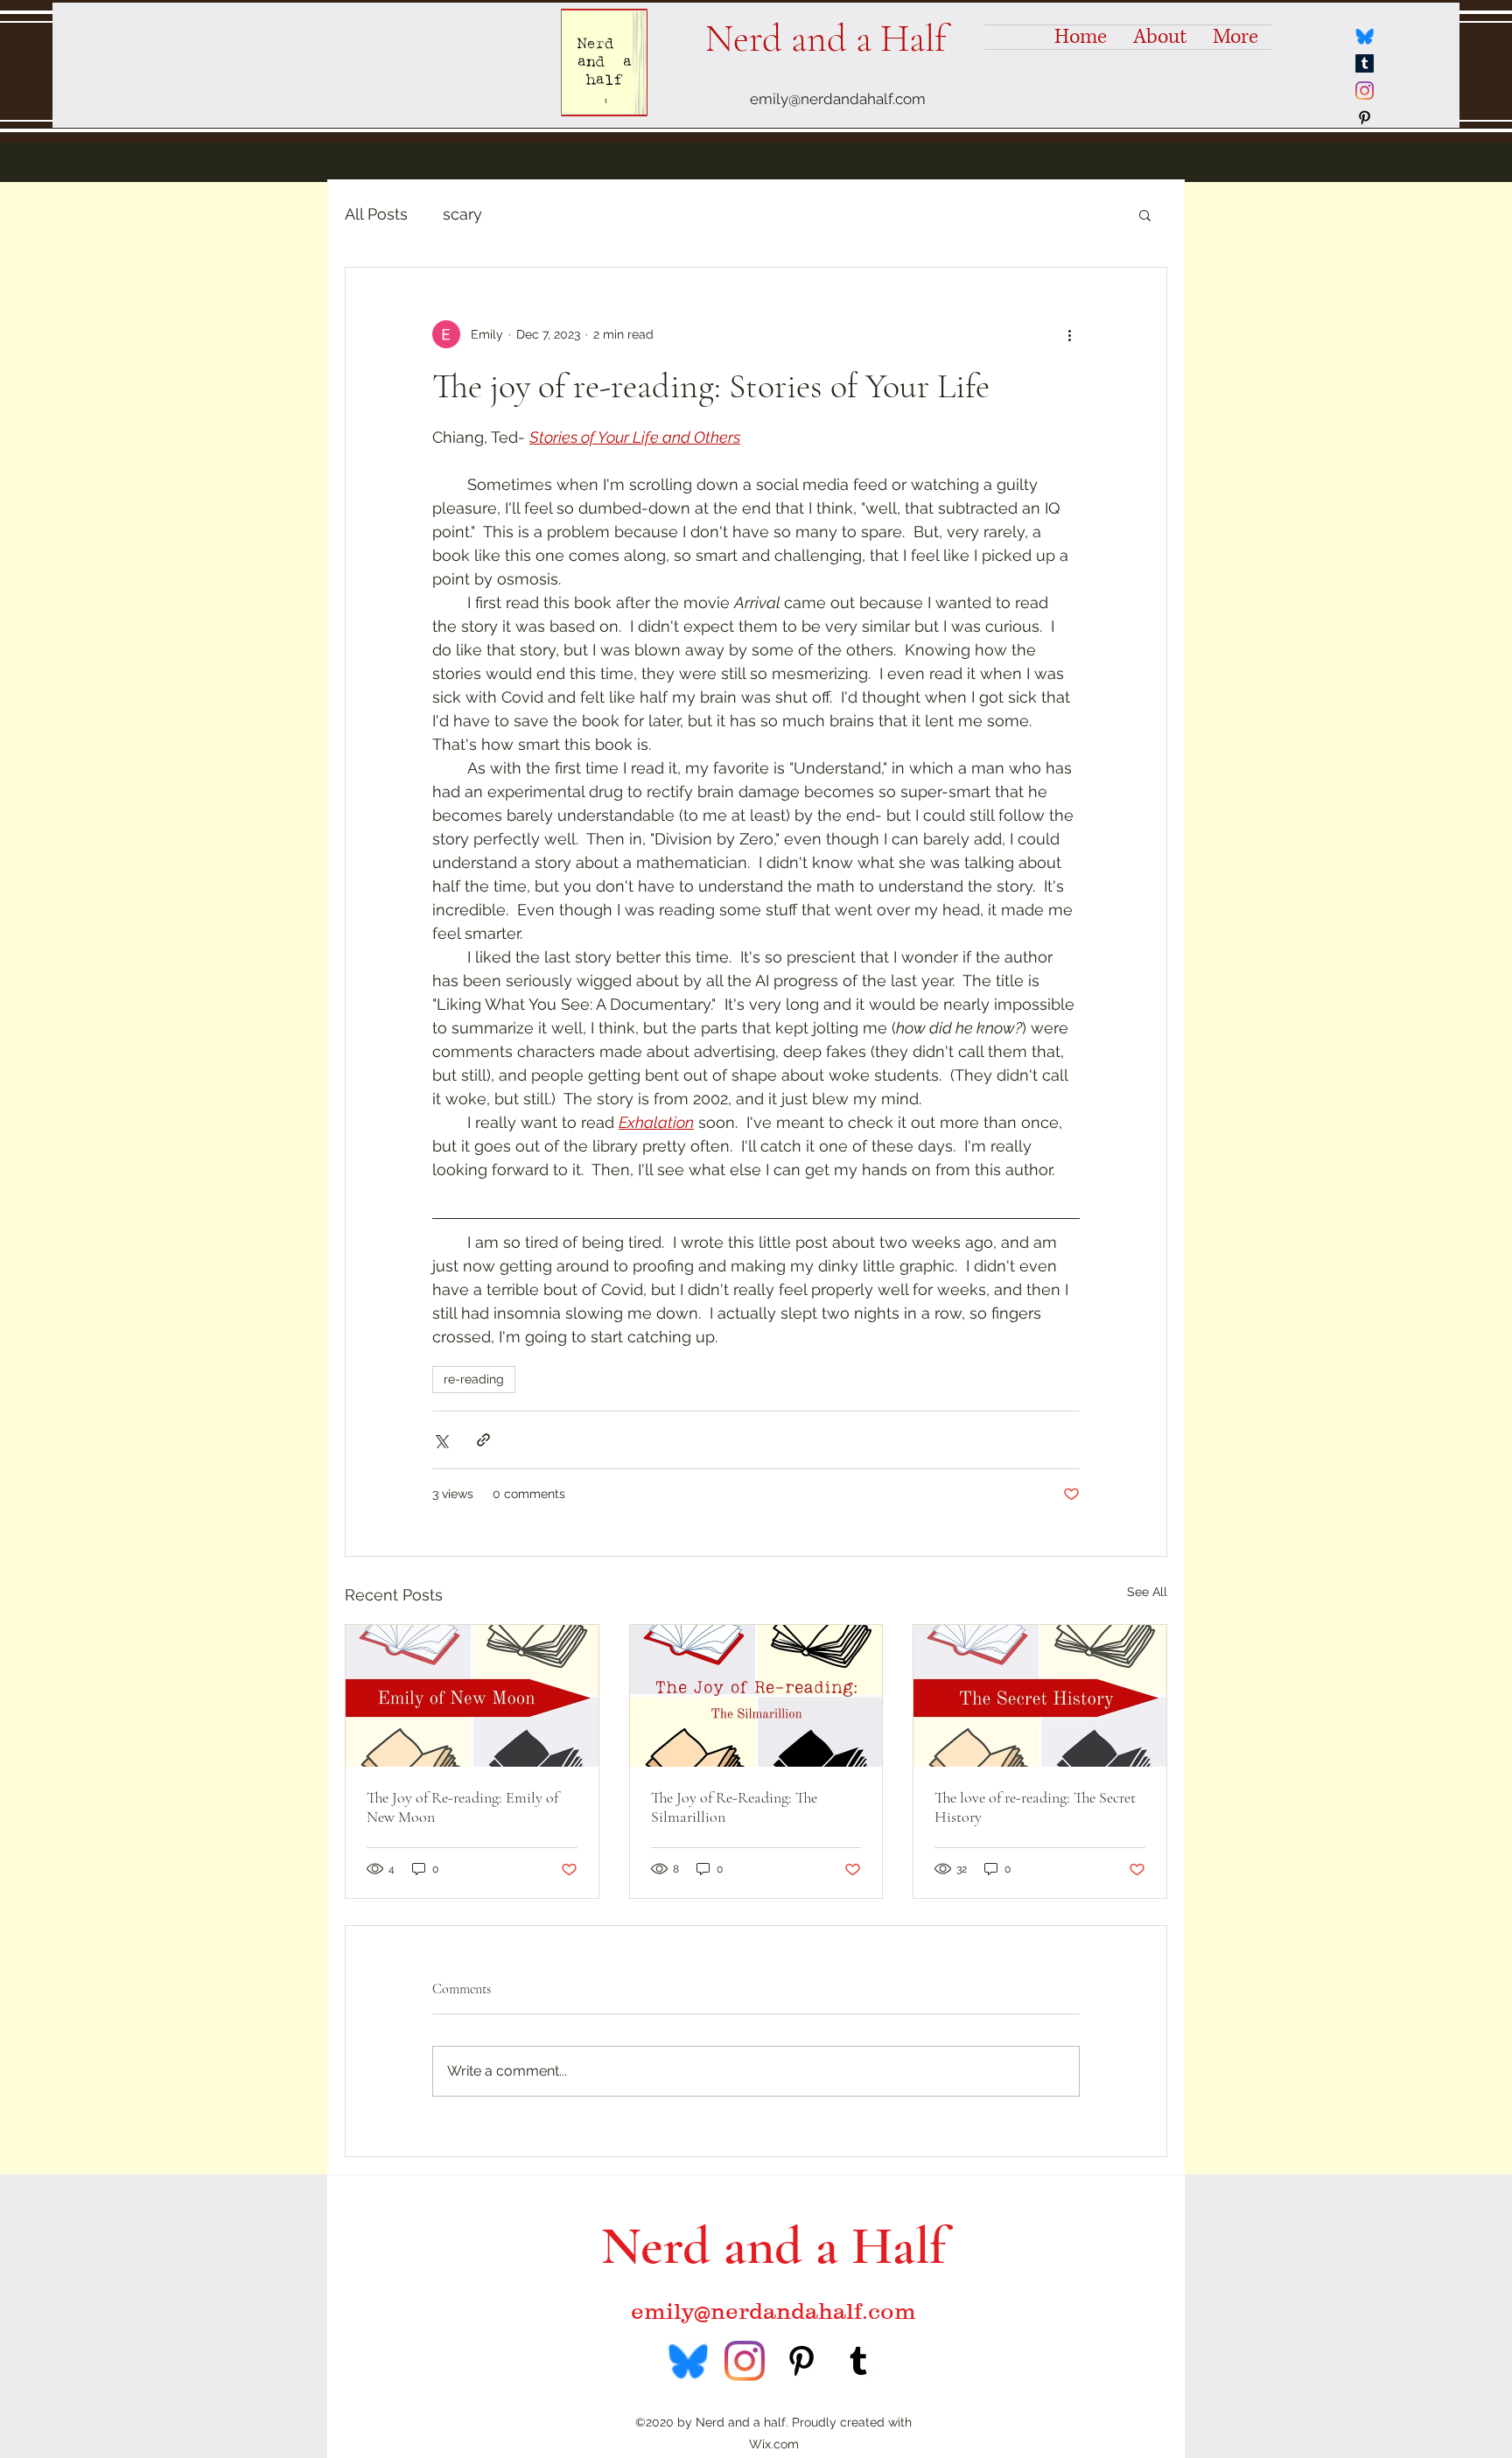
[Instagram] (1365, 91)
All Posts (376, 214)
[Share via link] (483, 1440)
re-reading (474, 1379)
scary (462, 214)
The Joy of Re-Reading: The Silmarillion (734, 1807)
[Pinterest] (1365, 118)
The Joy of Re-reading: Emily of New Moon (462, 1807)
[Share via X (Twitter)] (441, 1440)
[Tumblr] (1365, 63)
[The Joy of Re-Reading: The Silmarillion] (756, 1696)
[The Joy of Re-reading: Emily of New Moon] (472, 1696)
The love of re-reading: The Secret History (1035, 1807)
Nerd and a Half (826, 39)
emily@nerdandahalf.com (838, 99)
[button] (1145, 214)
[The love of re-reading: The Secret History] (1040, 1696)
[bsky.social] (1365, 36)
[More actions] (1069, 334)
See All (1147, 1592)
